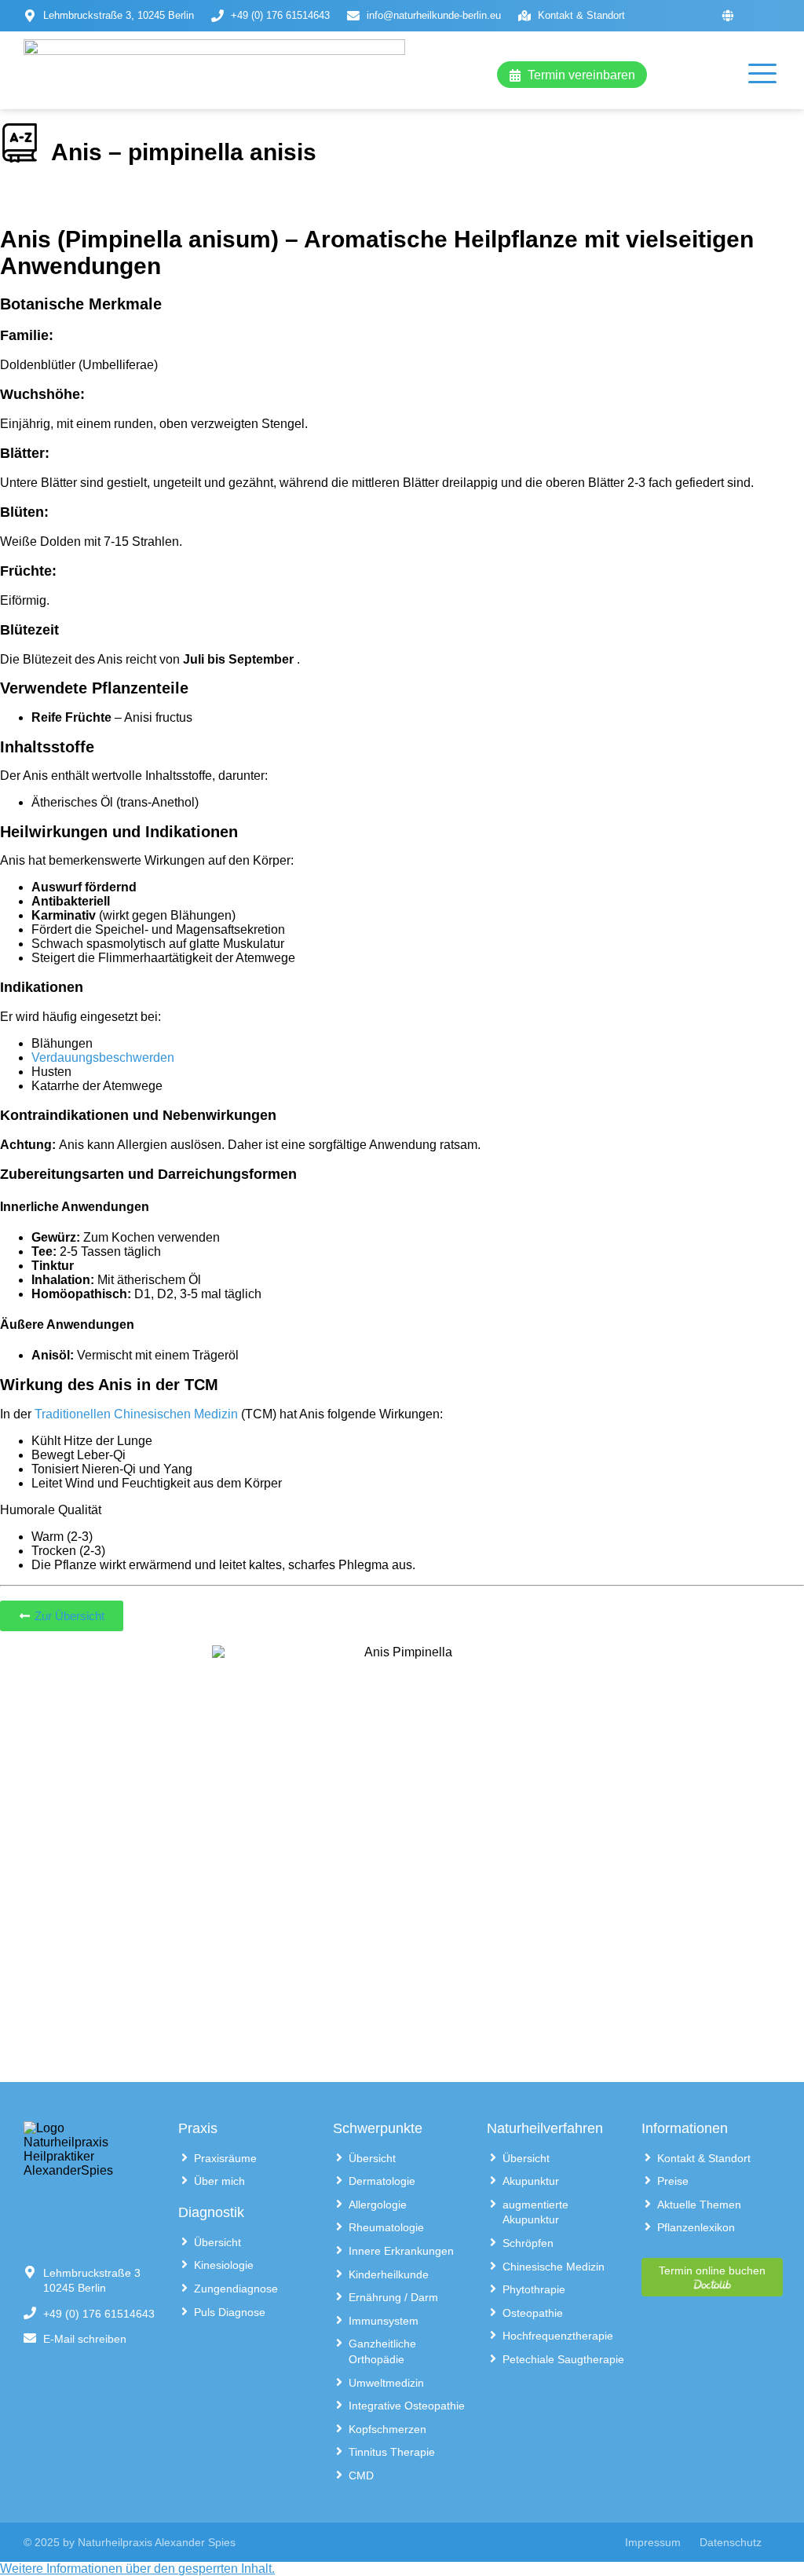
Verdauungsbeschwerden (103, 1057)
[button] (137, 2569)
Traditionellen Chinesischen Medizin (136, 1414)
